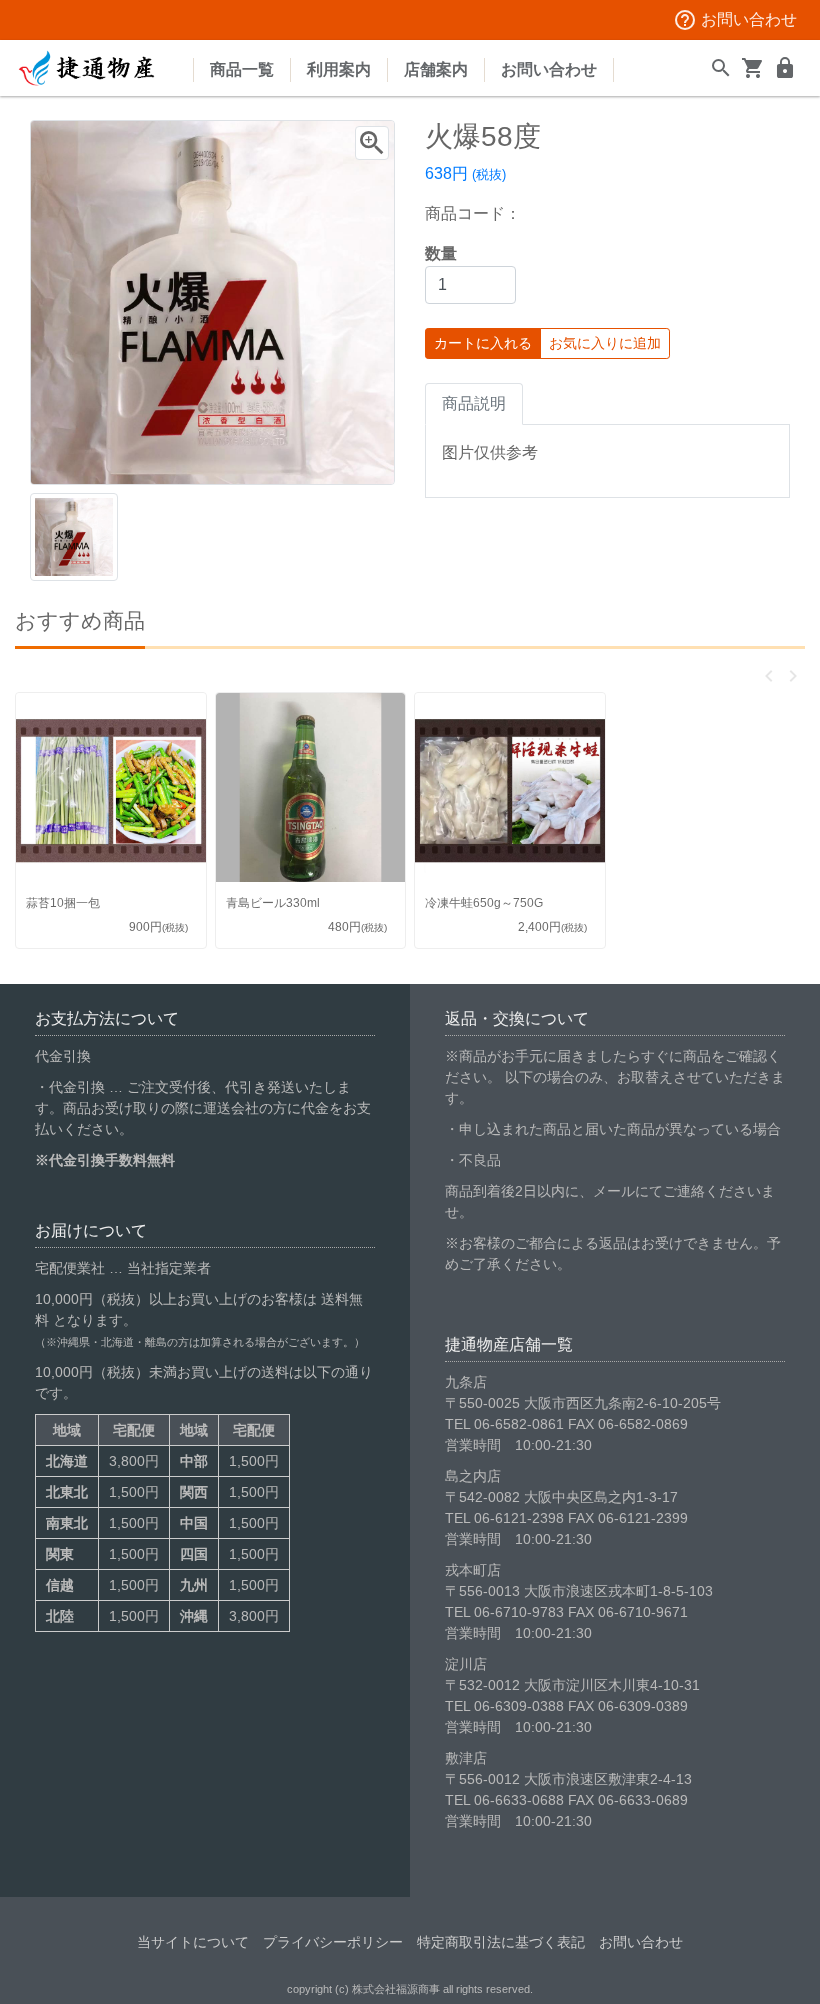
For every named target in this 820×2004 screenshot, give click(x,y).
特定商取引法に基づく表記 (501, 1942)
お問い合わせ (735, 20)
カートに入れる (483, 343)
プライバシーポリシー (333, 1942)
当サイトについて (193, 1942)
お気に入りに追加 (605, 343)
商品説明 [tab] (474, 403)
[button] (769, 676)
